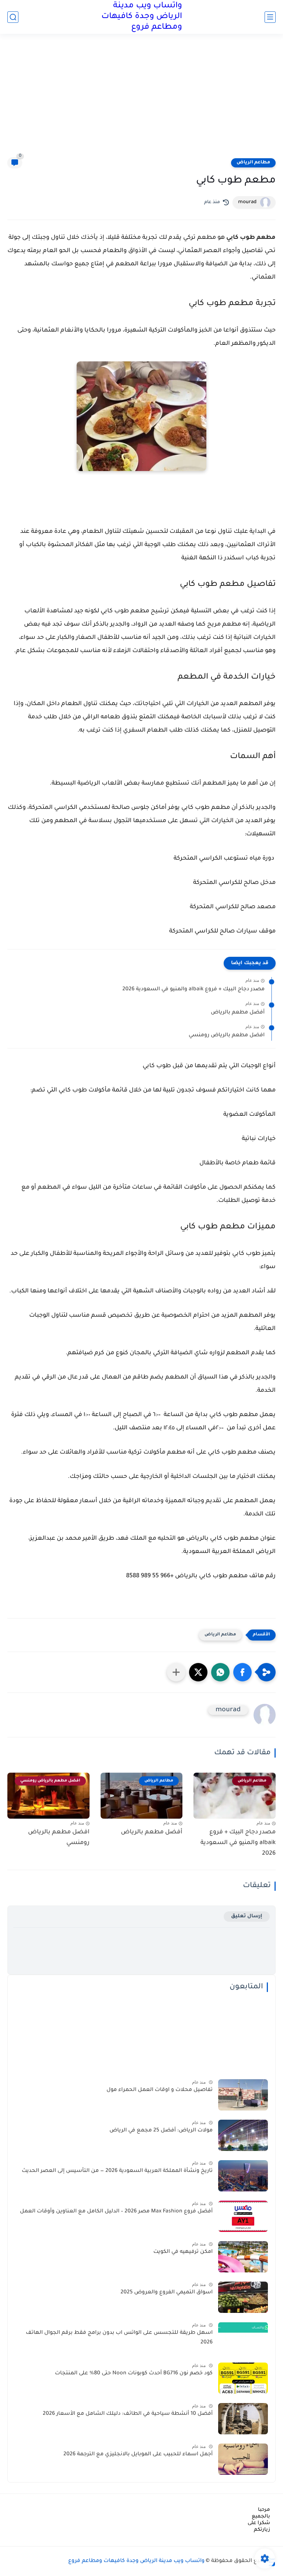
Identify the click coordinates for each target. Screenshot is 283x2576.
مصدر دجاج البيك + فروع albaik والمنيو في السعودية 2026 (193, 990)
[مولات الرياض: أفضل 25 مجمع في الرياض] (243, 2135)
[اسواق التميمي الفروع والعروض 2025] (243, 2297)
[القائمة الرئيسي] (270, 17)
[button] (242, 1672)
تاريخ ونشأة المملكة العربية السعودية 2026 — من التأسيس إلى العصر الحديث (117, 2171)
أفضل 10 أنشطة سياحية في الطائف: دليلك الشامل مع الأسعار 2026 (128, 2414)
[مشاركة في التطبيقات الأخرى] (176, 1672)
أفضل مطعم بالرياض (238, 1013)
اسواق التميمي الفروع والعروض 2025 (167, 2293)
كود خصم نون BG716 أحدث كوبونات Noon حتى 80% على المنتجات (134, 2374)
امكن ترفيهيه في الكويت (183, 2252)
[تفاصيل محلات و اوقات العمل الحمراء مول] (243, 2095)
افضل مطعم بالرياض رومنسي (227, 1036)
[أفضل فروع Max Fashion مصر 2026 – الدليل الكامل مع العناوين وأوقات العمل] (243, 2216)
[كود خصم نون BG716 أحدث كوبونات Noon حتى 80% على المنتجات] (243, 2378)
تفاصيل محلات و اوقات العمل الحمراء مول (160, 2090)
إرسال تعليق (247, 1916)
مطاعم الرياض (253, 163)
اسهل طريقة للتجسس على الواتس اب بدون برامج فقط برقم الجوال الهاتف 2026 (119, 2338)
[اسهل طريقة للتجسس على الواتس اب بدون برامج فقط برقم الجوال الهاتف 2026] (243, 2338)
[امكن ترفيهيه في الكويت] (243, 2257)
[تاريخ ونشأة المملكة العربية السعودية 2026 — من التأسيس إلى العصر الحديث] (243, 2176)
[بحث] (13, 17)
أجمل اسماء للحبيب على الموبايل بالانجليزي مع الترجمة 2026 (138, 2455)
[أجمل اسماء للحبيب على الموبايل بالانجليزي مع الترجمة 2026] (243, 2459)
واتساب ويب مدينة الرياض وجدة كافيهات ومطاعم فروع (142, 17)
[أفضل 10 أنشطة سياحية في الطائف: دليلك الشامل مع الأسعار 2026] (243, 2419)
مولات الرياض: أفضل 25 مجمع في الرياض (161, 2131)
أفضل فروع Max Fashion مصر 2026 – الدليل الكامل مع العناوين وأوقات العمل (116, 2212)
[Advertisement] (141, 100)
